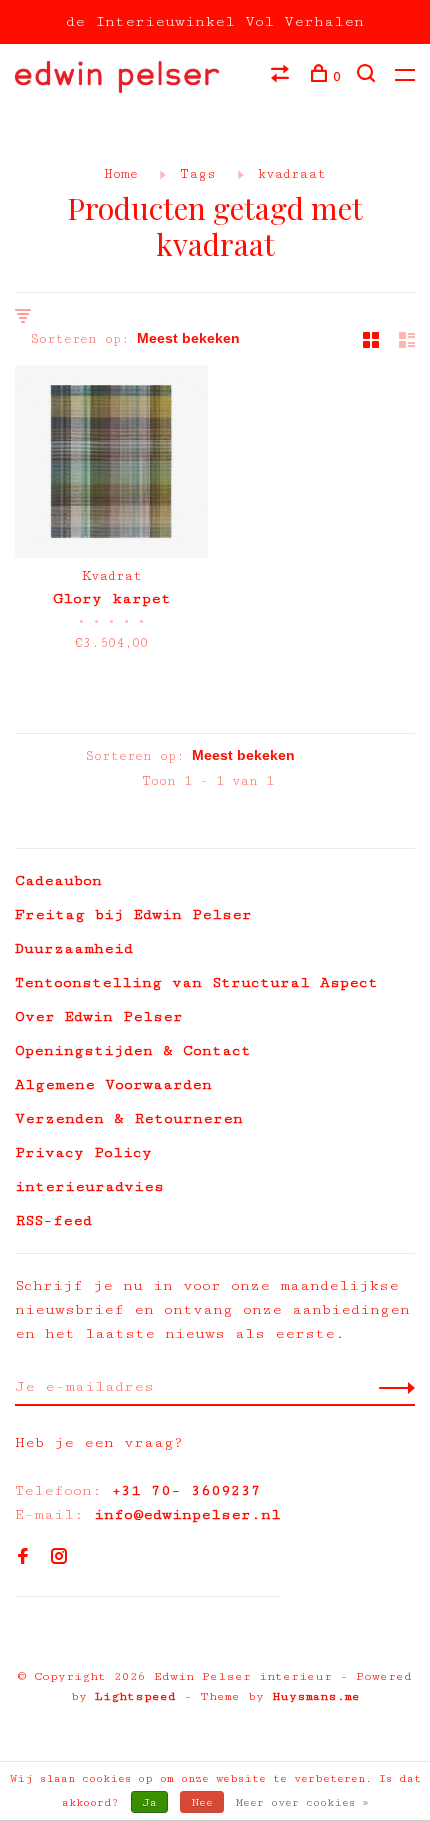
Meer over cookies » (302, 1802)
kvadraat (292, 174)
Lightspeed (135, 1696)
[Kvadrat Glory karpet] (111, 465)
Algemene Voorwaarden (113, 1084)
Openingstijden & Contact (133, 1050)
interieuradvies (89, 1186)
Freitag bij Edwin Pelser (133, 914)
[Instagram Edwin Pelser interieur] (59, 1558)
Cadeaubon (58, 880)
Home (121, 174)
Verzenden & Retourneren (129, 1118)
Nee (202, 1802)
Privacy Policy (83, 1152)
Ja (149, 1802)
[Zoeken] (368, 77)
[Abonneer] (391, 1387)
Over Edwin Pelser (99, 1016)
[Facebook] (23, 1558)
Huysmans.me (316, 1696)
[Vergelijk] (282, 77)
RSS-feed (53, 1220)
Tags (198, 174)
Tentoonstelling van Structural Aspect (196, 982)
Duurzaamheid (74, 948)
